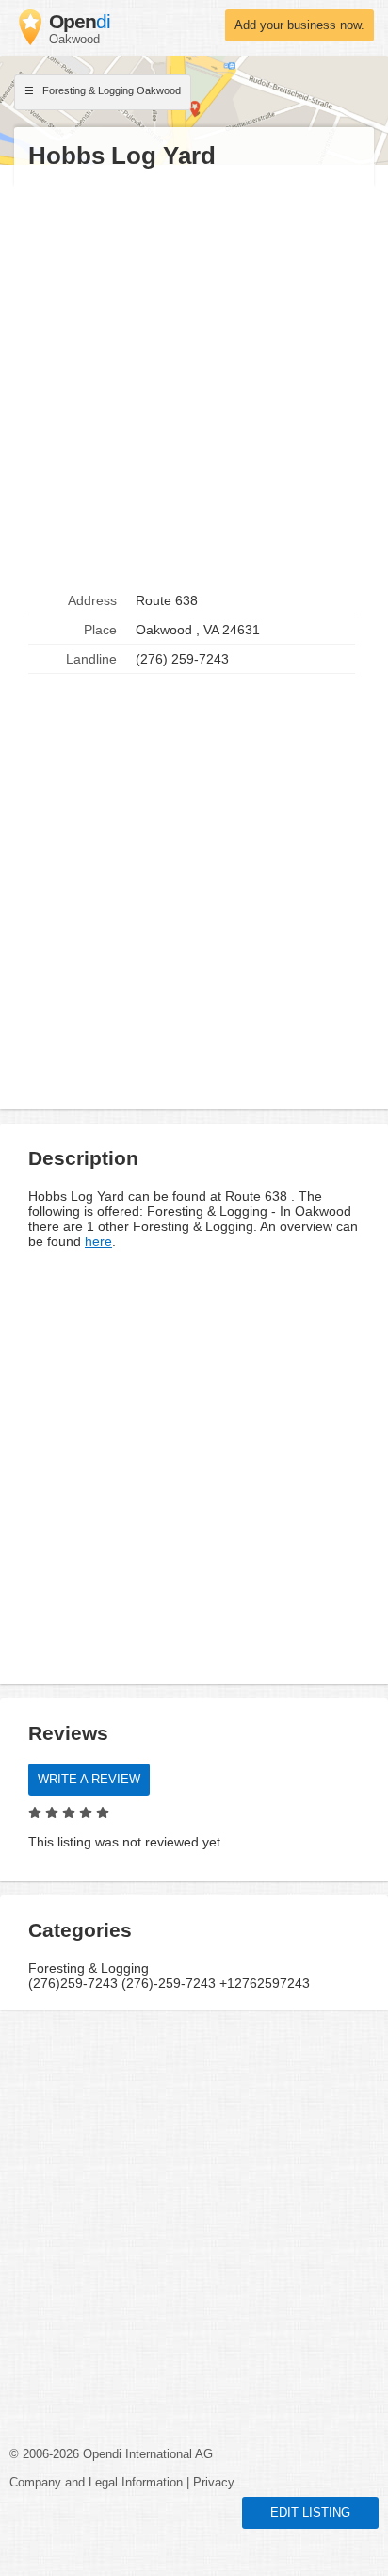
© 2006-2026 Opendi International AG (111, 2454)
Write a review (89, 1780)
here (98, 1241)
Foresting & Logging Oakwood (110, 90)
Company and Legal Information (96, 2483)
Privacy (214, 2483)
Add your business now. (299, 25)
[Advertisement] (194, 379)
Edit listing (310, 2513)
